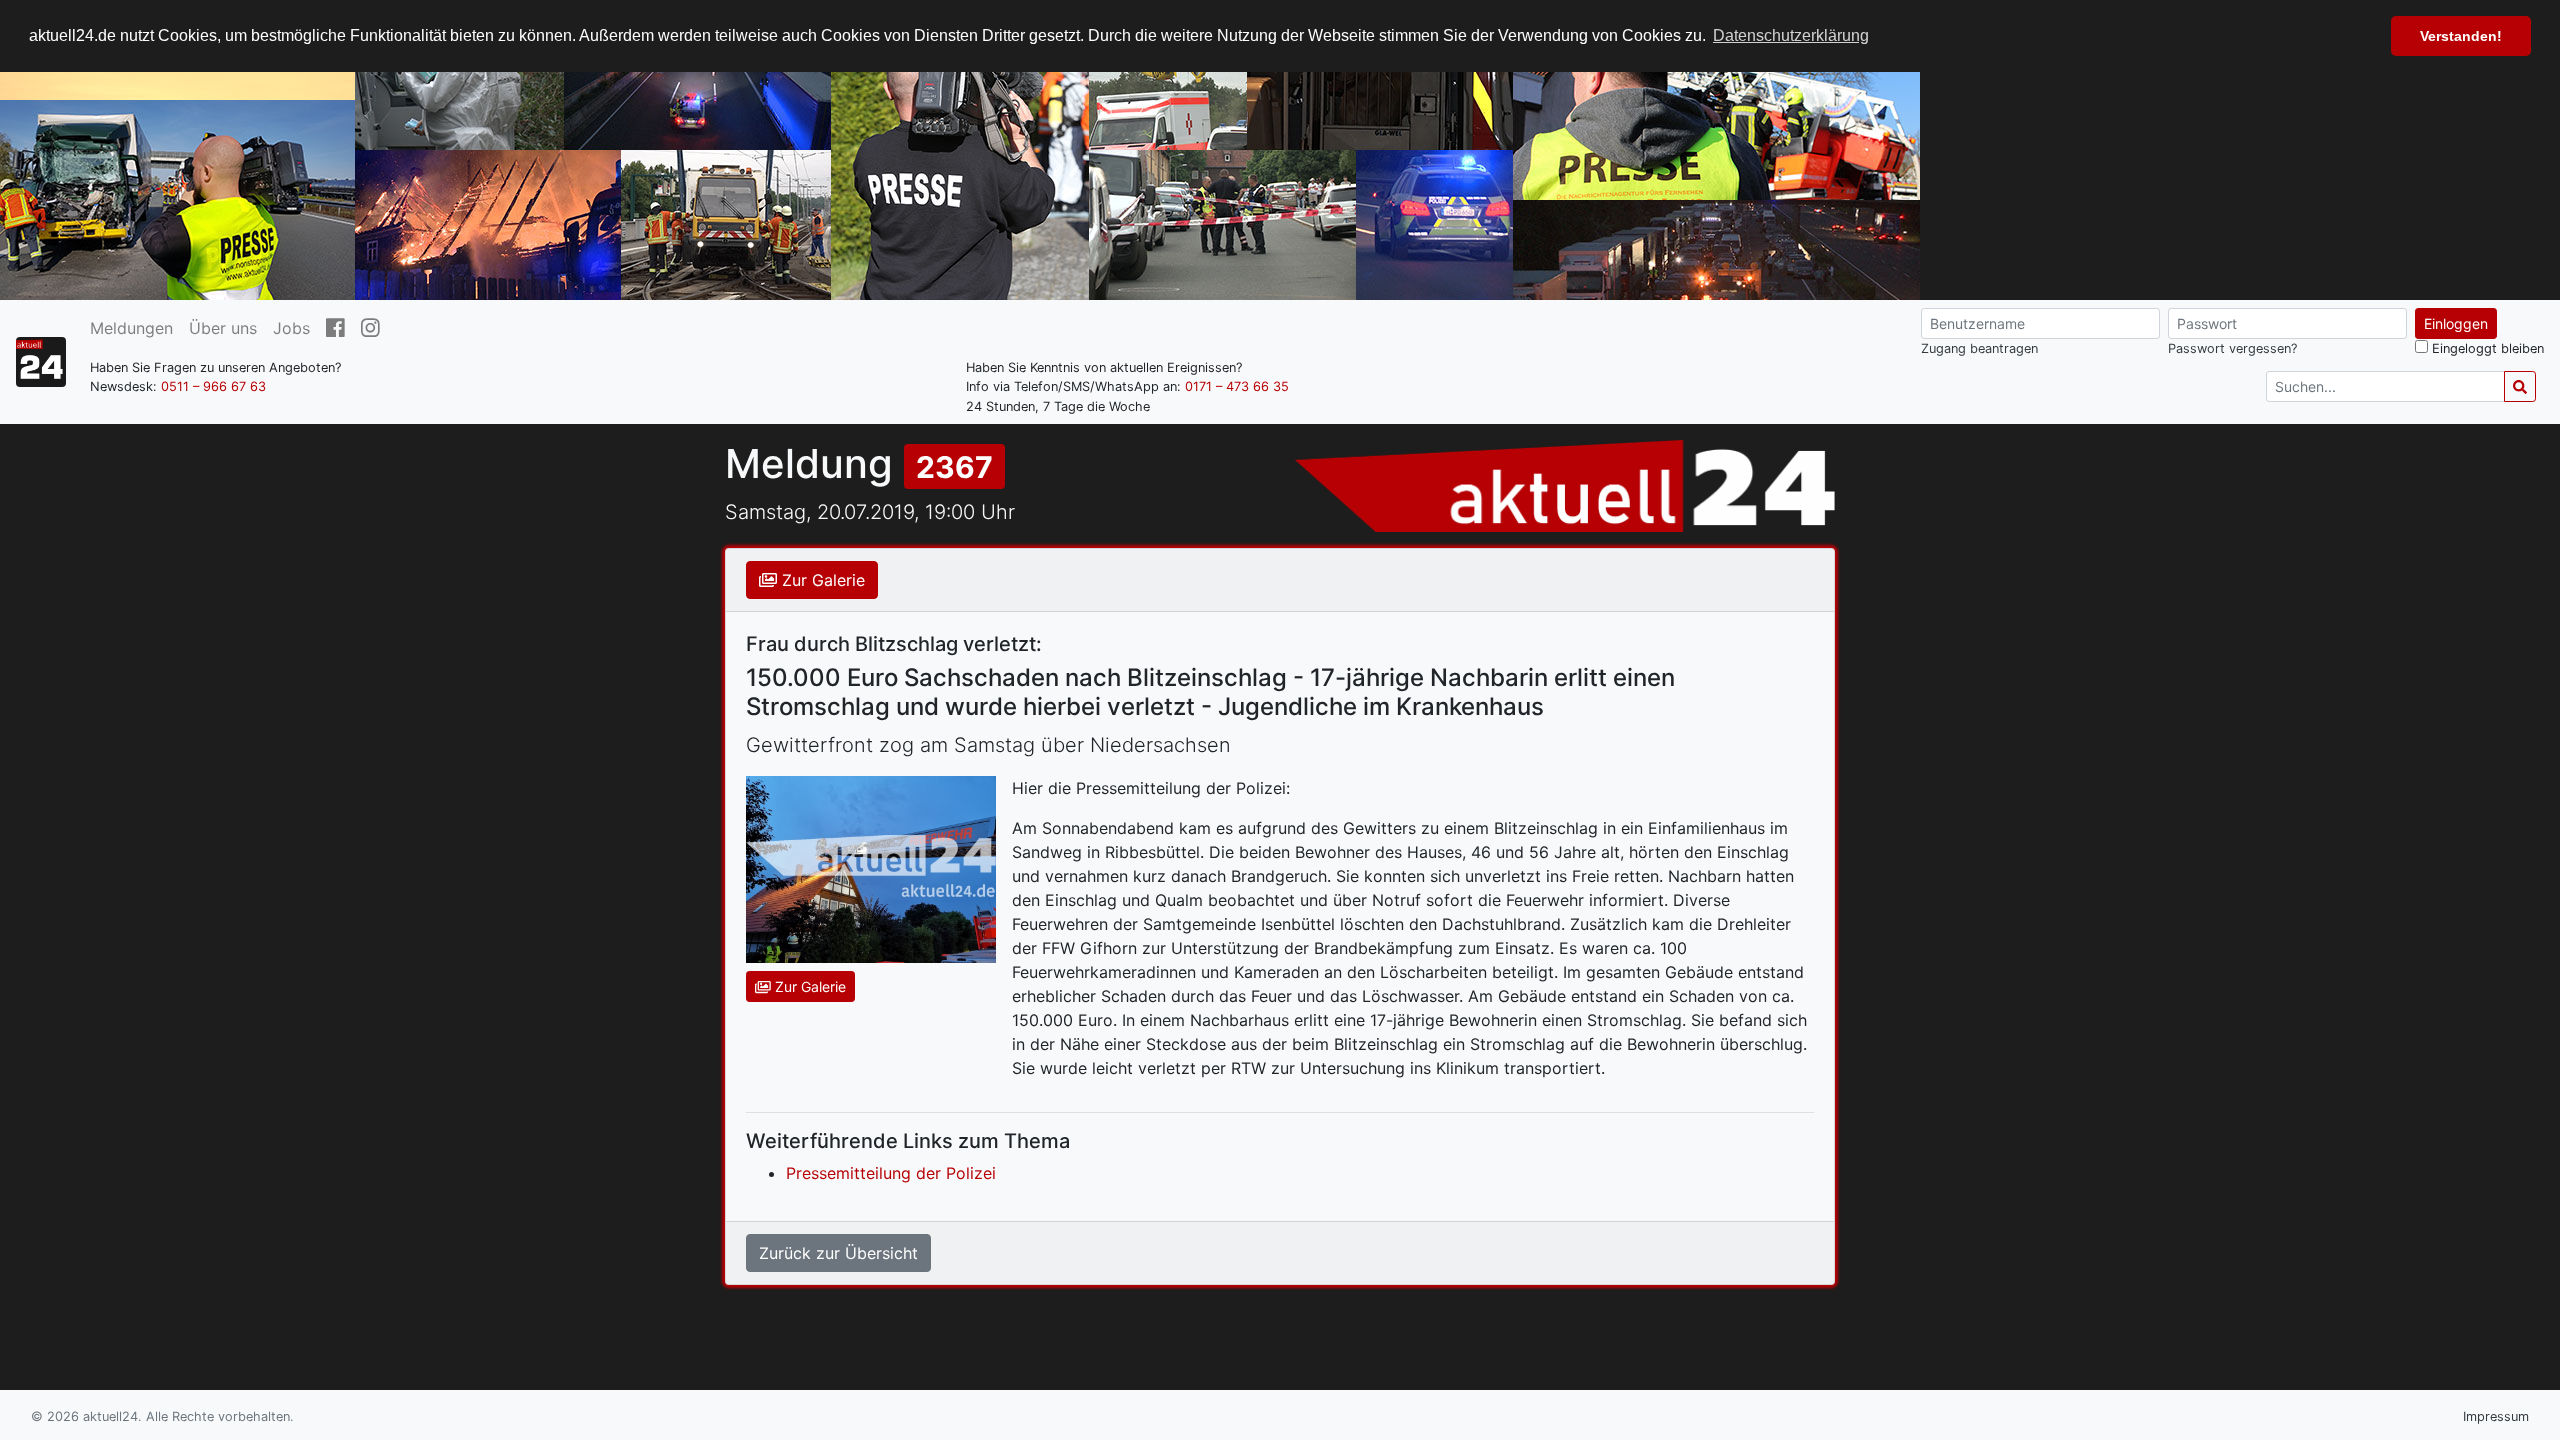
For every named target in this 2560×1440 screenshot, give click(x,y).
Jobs (291, 328)
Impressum (2496, 1416)
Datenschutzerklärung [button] (1791, 35)
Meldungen (131, 328)
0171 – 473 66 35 (1237, 386)
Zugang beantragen (1979, 348)
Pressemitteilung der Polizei (891, 1173)
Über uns (223, 328)
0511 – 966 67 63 (213, 386)
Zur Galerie (821, 580)
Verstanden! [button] (2461, 36)
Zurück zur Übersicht (838, 1253)
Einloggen (2456, 323)
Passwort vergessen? (2232, 348)
